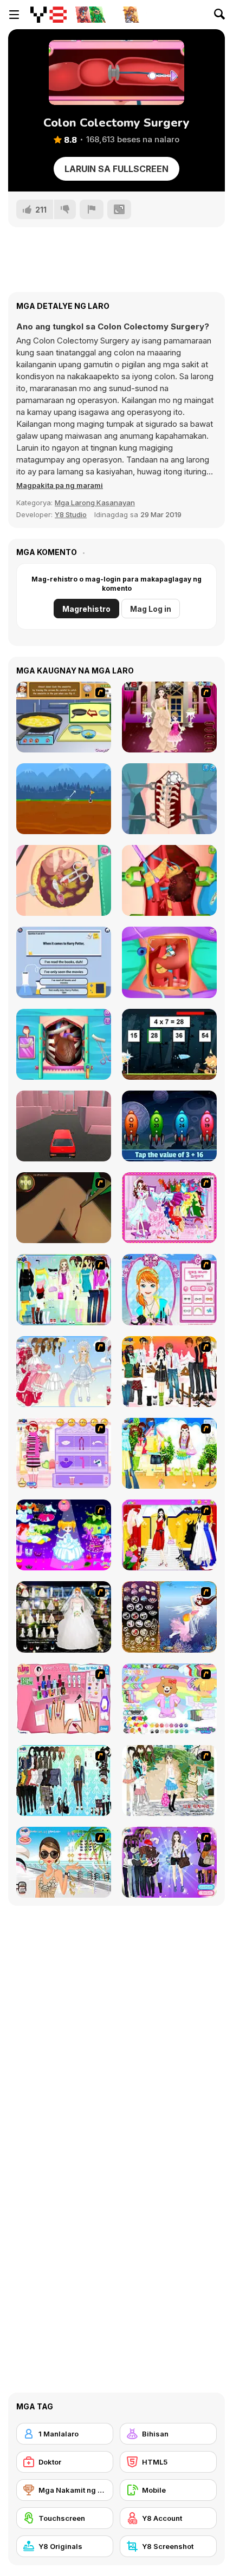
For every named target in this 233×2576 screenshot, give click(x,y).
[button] (60, 485)
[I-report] (92, 209)
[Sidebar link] (14, 15)
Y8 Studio (71, 514)
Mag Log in (151, 609)
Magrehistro (86, 609)
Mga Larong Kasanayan (95, 503)
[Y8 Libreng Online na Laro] (48, 15)
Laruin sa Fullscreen (116, 169)
